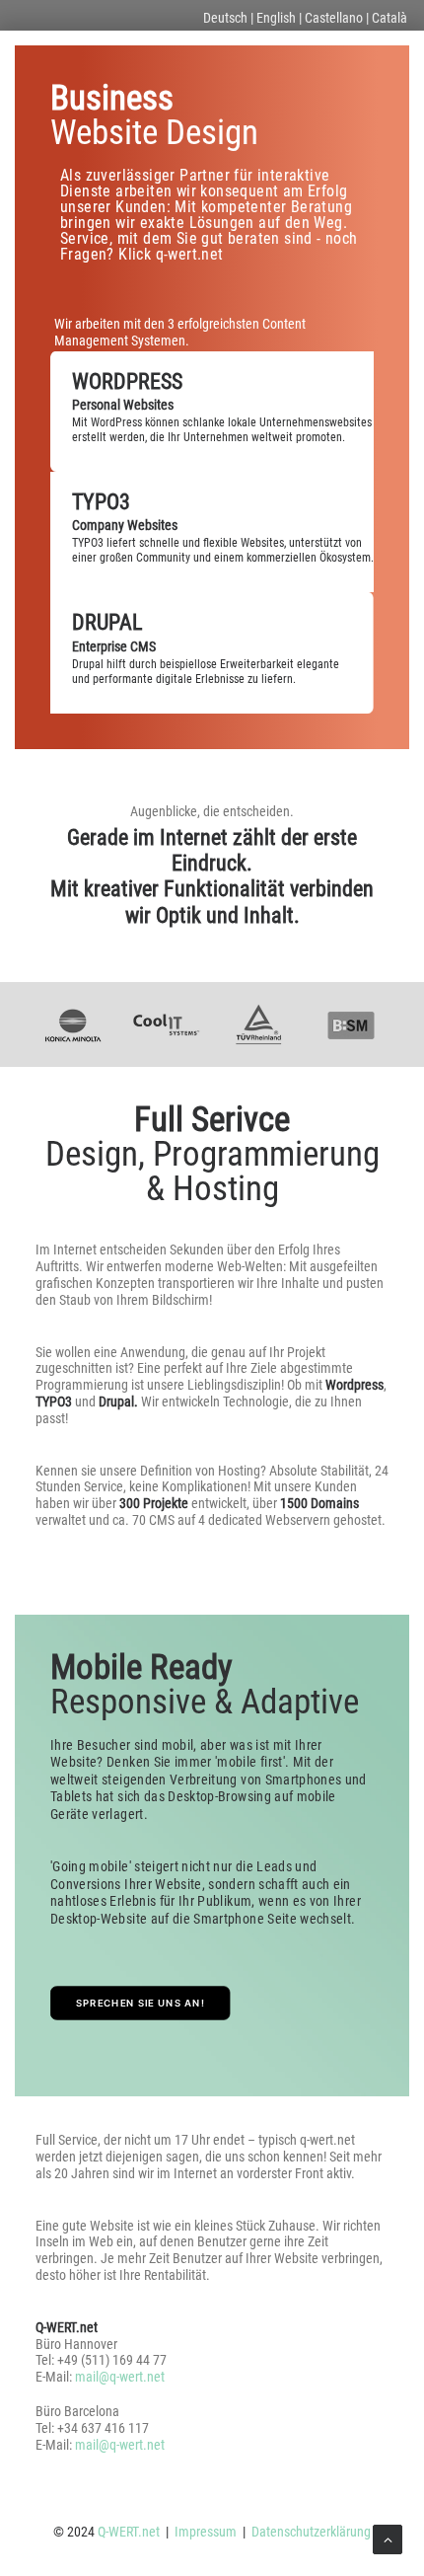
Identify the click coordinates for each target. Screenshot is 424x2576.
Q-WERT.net (129, 2532)
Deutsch (225, 18)
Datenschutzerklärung (311, 2532)
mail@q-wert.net (120, 2377)
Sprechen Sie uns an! (141, 2004)
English (276, 18)
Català (389, 18)
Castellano (334, 18)
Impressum (206, 2532)
